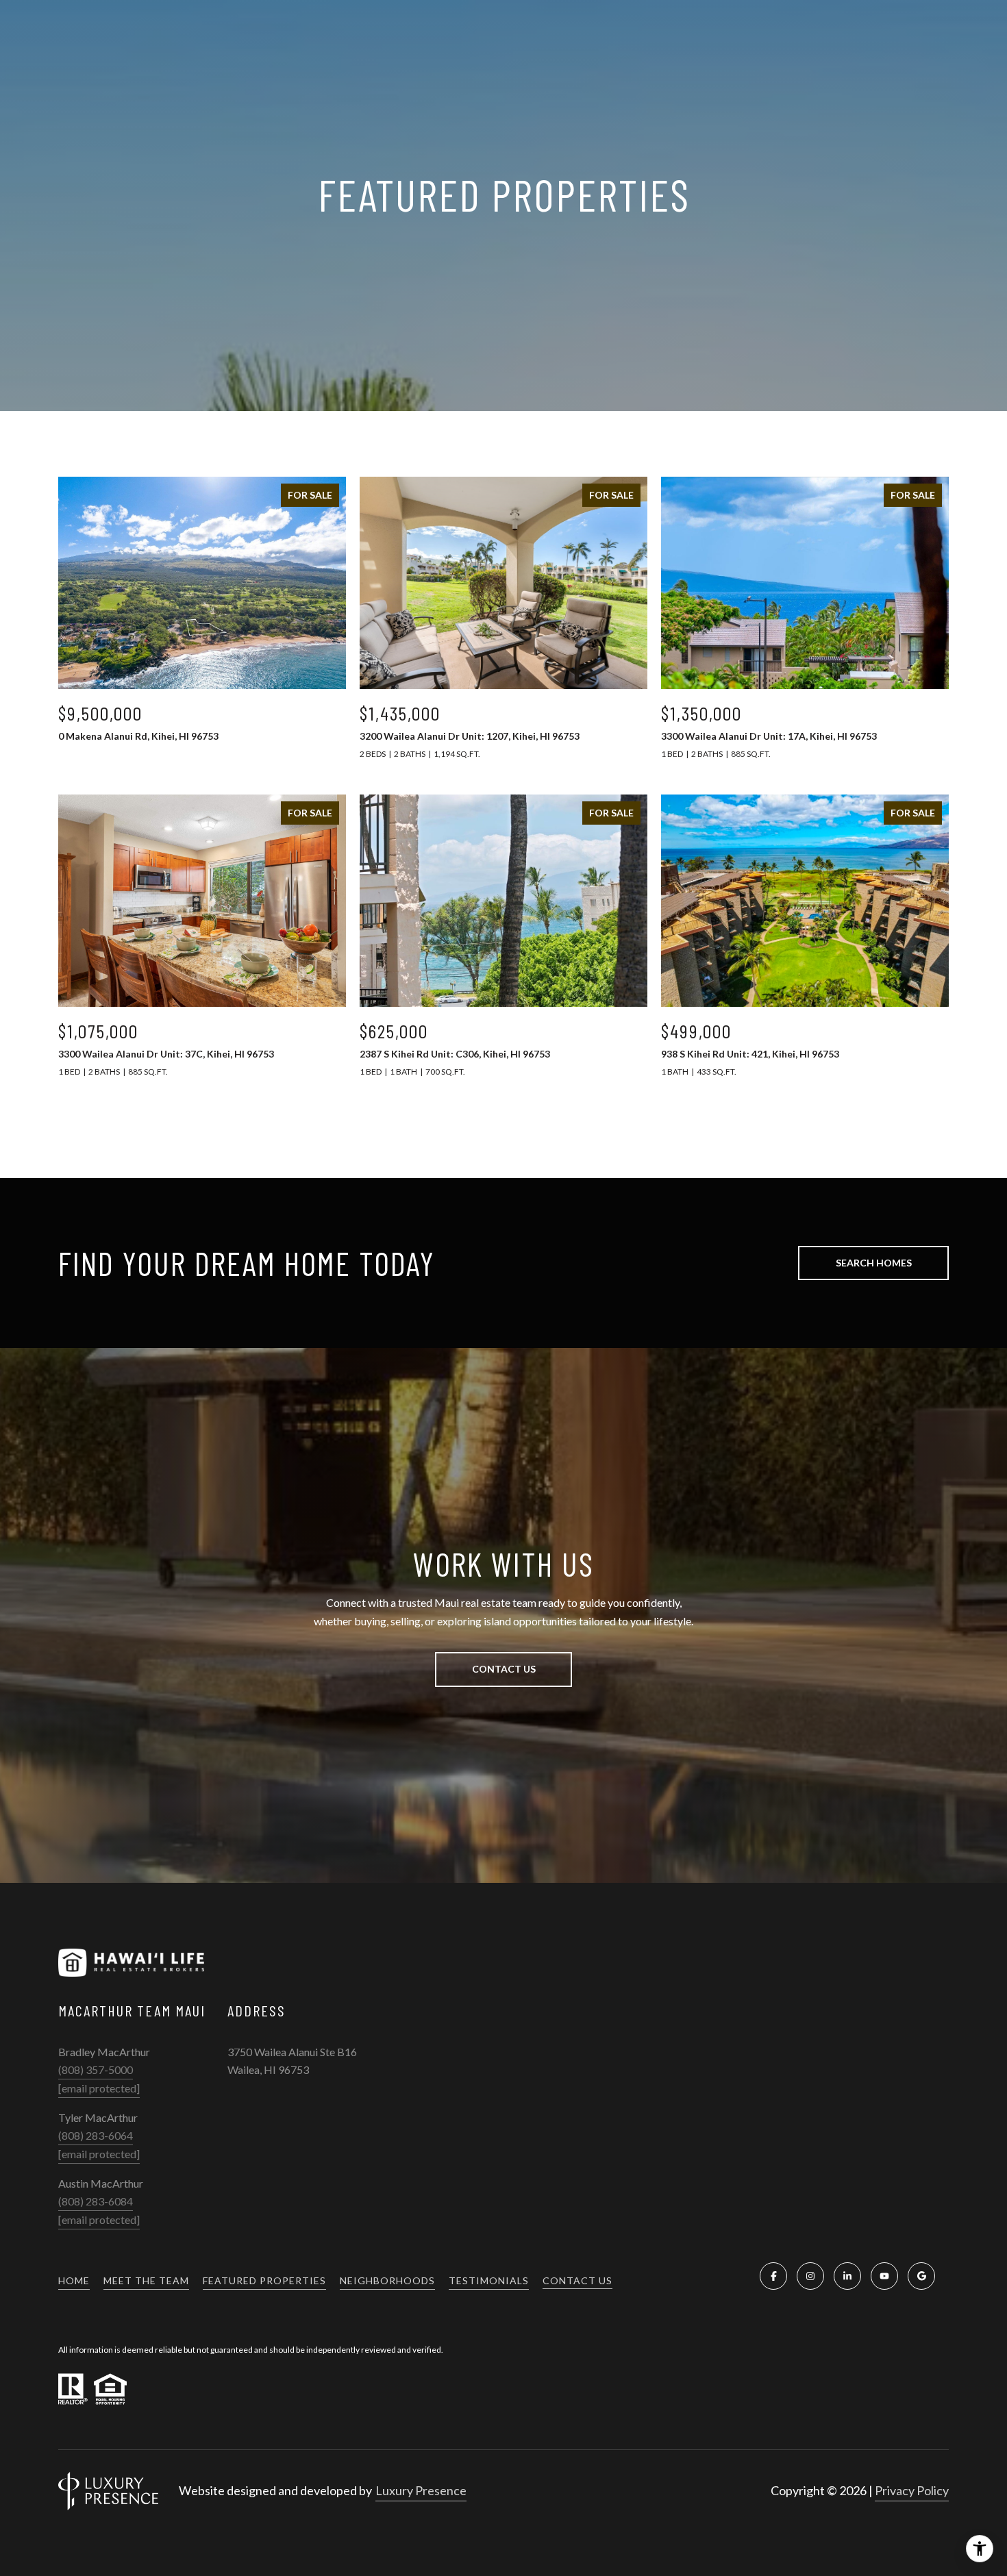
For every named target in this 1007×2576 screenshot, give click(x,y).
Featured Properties (264, 2280)
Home (74, 2280)
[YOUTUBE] (884, 2276)
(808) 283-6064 (96, 2135)
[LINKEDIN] (847, 2276)
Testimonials (489, 2280)
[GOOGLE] (921, 2276)
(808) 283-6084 (96, 2201)
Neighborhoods (387, 2280)
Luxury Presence (421, 2490)
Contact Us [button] (504, 1669)
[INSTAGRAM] (810, 2276)
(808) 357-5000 (96, 2069)
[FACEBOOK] (773, 2276)
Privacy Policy (912, 2490)
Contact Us (577, 2281)
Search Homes (874, 1263)
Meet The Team (146, 2280)
